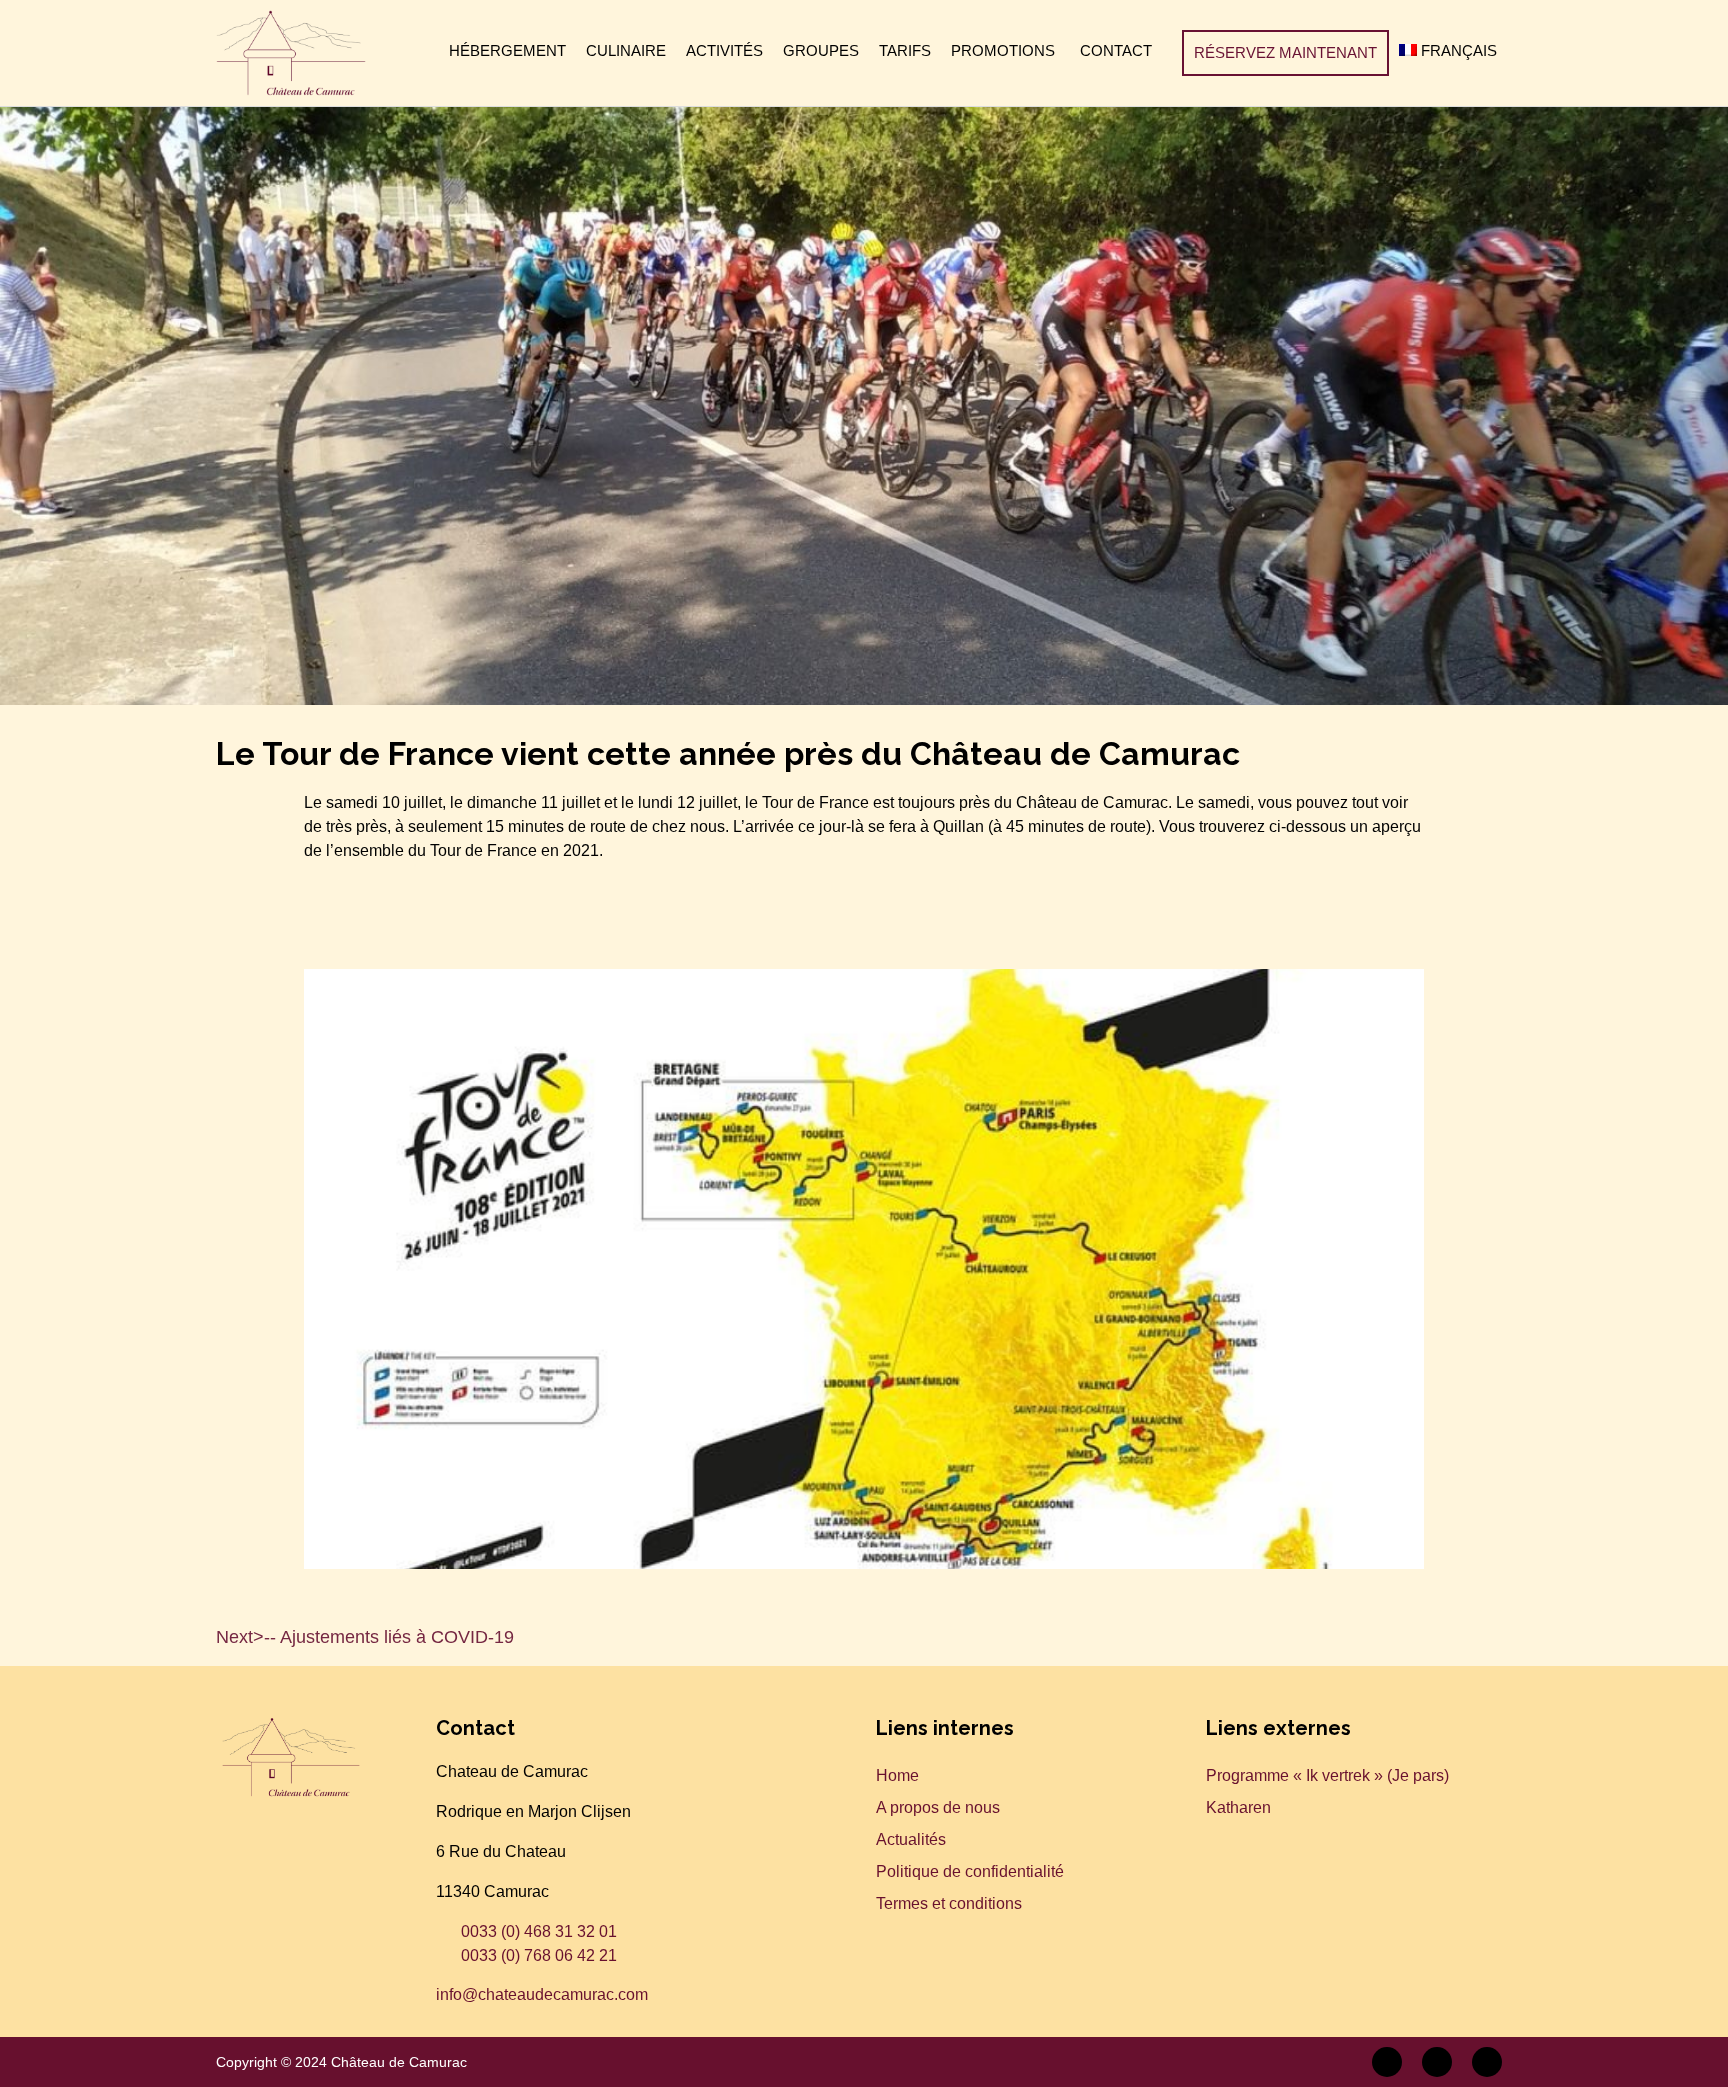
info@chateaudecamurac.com (542, 1994)
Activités (724, 50)
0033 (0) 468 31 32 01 (539, 1931)
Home (897, 1775)
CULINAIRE (626, 50)
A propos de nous (938, 1807)
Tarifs (905, 50)
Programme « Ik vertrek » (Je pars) (1327, 1775)
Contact (1116, 50)
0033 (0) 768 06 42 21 (539, 1955)
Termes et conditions (949, 1903)
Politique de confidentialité (970, 1871)
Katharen (1238, 1807)
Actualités (911, 1839)
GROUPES (821, 50)
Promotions (1003, 50)
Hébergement (507, 50)
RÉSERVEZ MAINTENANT (1285, 52)
